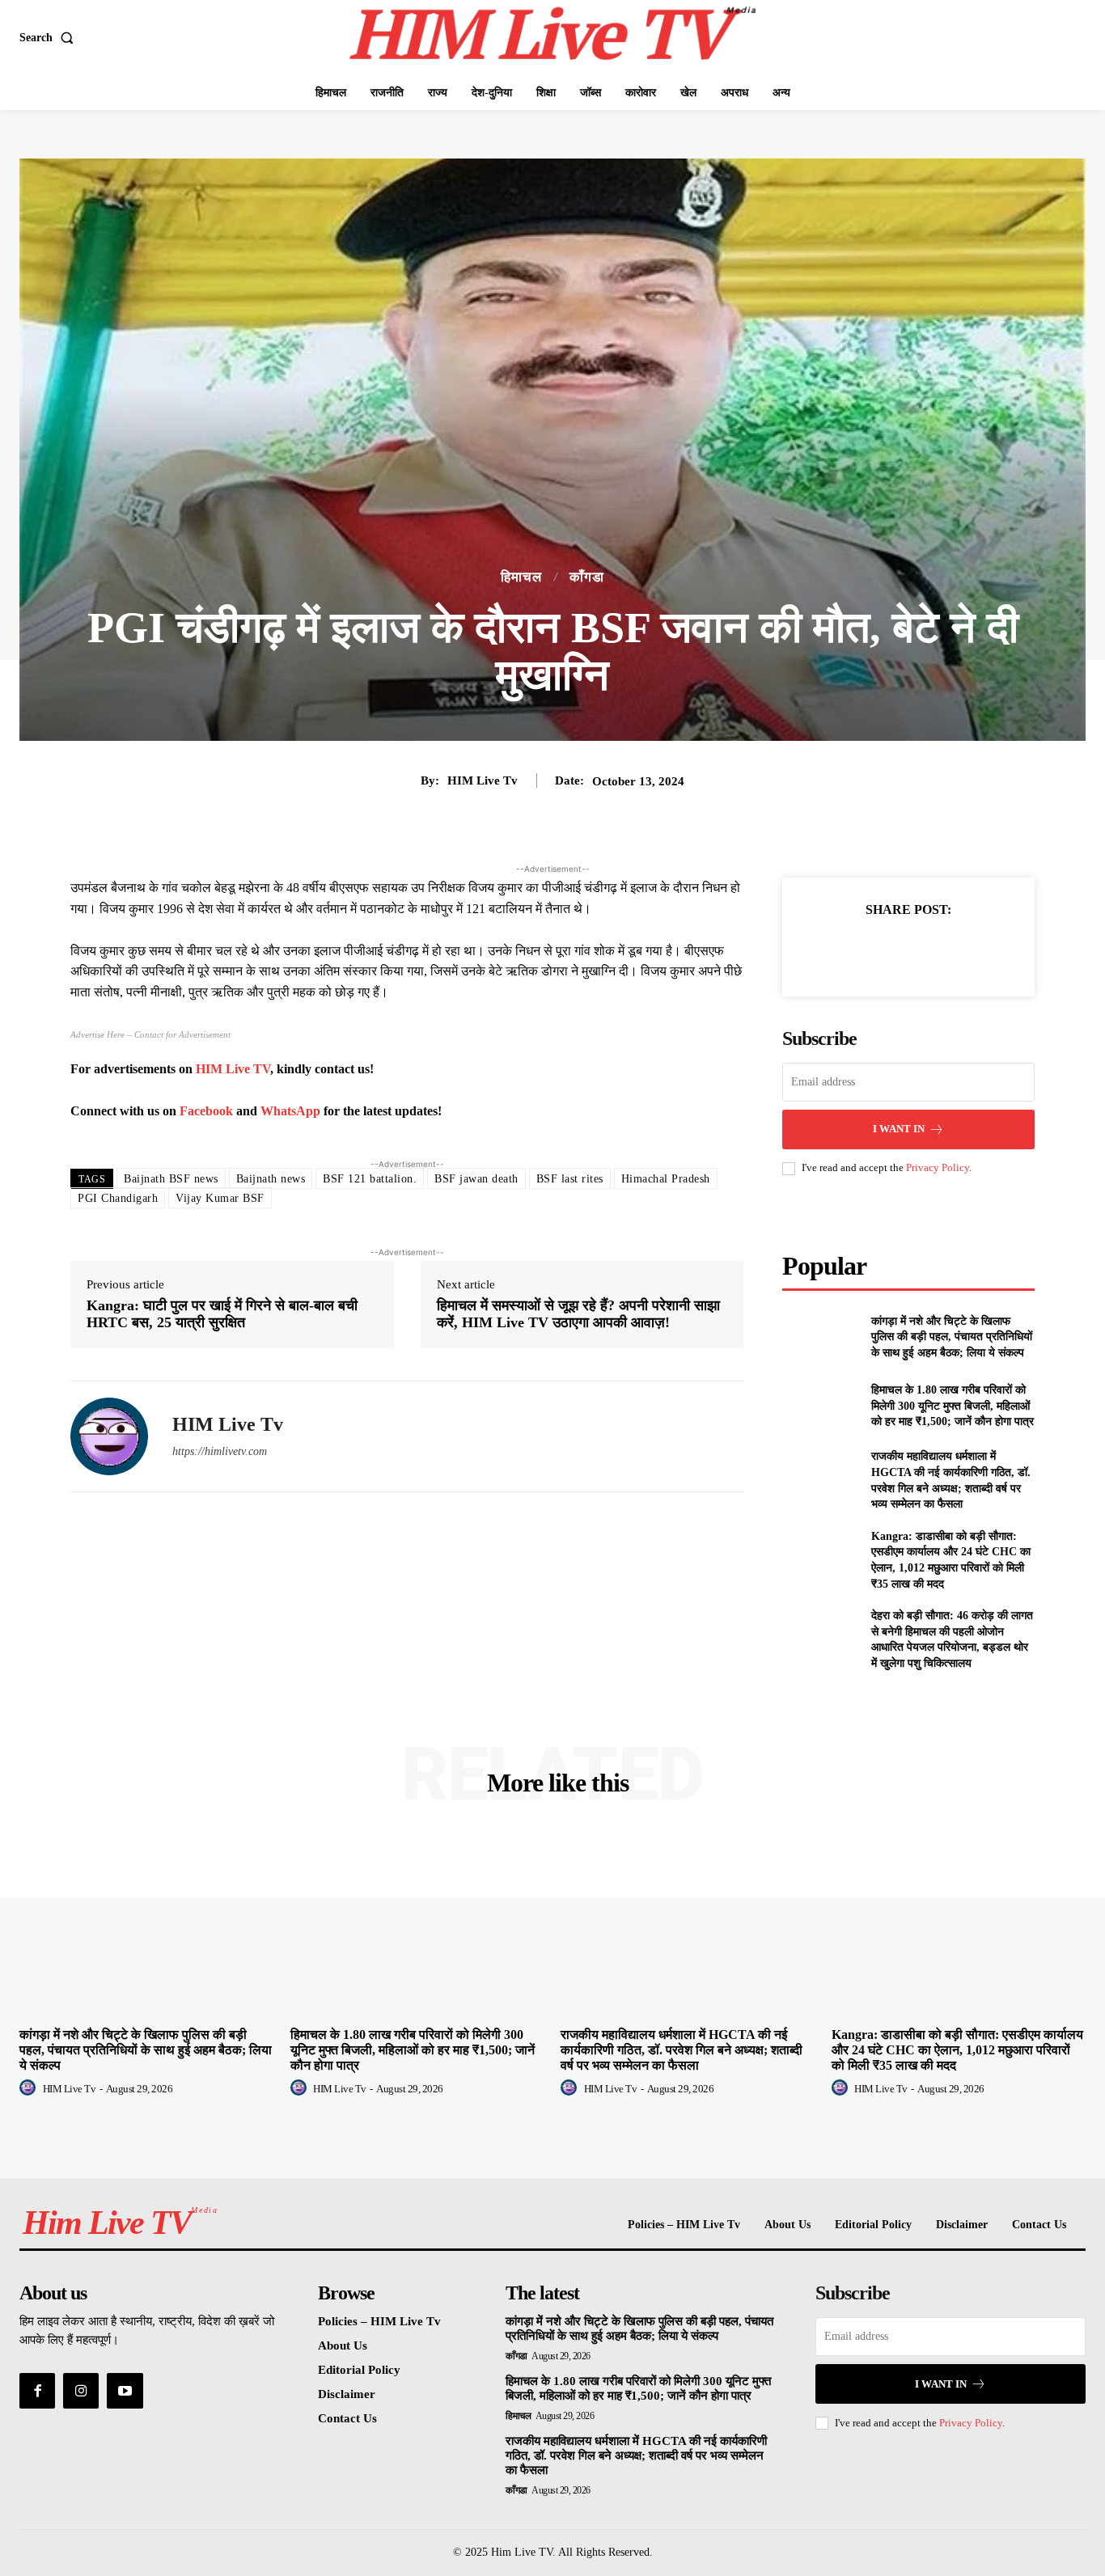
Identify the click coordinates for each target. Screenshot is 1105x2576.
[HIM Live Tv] (109, 1436)
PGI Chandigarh (118, 1198)
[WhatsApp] (964, 950)
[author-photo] (30, 2088)
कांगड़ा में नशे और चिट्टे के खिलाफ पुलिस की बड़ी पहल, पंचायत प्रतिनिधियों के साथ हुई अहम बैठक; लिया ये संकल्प (952, 1337)
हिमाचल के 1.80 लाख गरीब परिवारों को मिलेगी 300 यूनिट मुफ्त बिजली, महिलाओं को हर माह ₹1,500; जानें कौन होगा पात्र (953, 1406)
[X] (890, 950)
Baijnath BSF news (171, 1179)
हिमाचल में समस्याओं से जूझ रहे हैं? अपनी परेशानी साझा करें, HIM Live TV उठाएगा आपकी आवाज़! (578, 1314)
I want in (899, 1129)
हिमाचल (521, 577)
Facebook (206, 1111)
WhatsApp (290, 1111)
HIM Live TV (233, 1069)
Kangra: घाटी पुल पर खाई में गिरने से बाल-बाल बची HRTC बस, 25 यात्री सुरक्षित (222, 1314)
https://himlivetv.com (220, 1451)
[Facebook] (853, 950)
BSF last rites (570, 1179)
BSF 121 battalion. (370, 1179)
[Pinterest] (927, 950)
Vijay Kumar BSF (220, 1198)
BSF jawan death (476, 1179)
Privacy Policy (938, 1167)
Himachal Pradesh (666, 1179)
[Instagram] (81, 2391)
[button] (50, 38)
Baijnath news (271, 1179)
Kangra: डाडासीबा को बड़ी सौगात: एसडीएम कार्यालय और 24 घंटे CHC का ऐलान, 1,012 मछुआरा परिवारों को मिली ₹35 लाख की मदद (957, 2050)
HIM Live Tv (483, 780)
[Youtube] (125, 2391)
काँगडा (587, 577)
